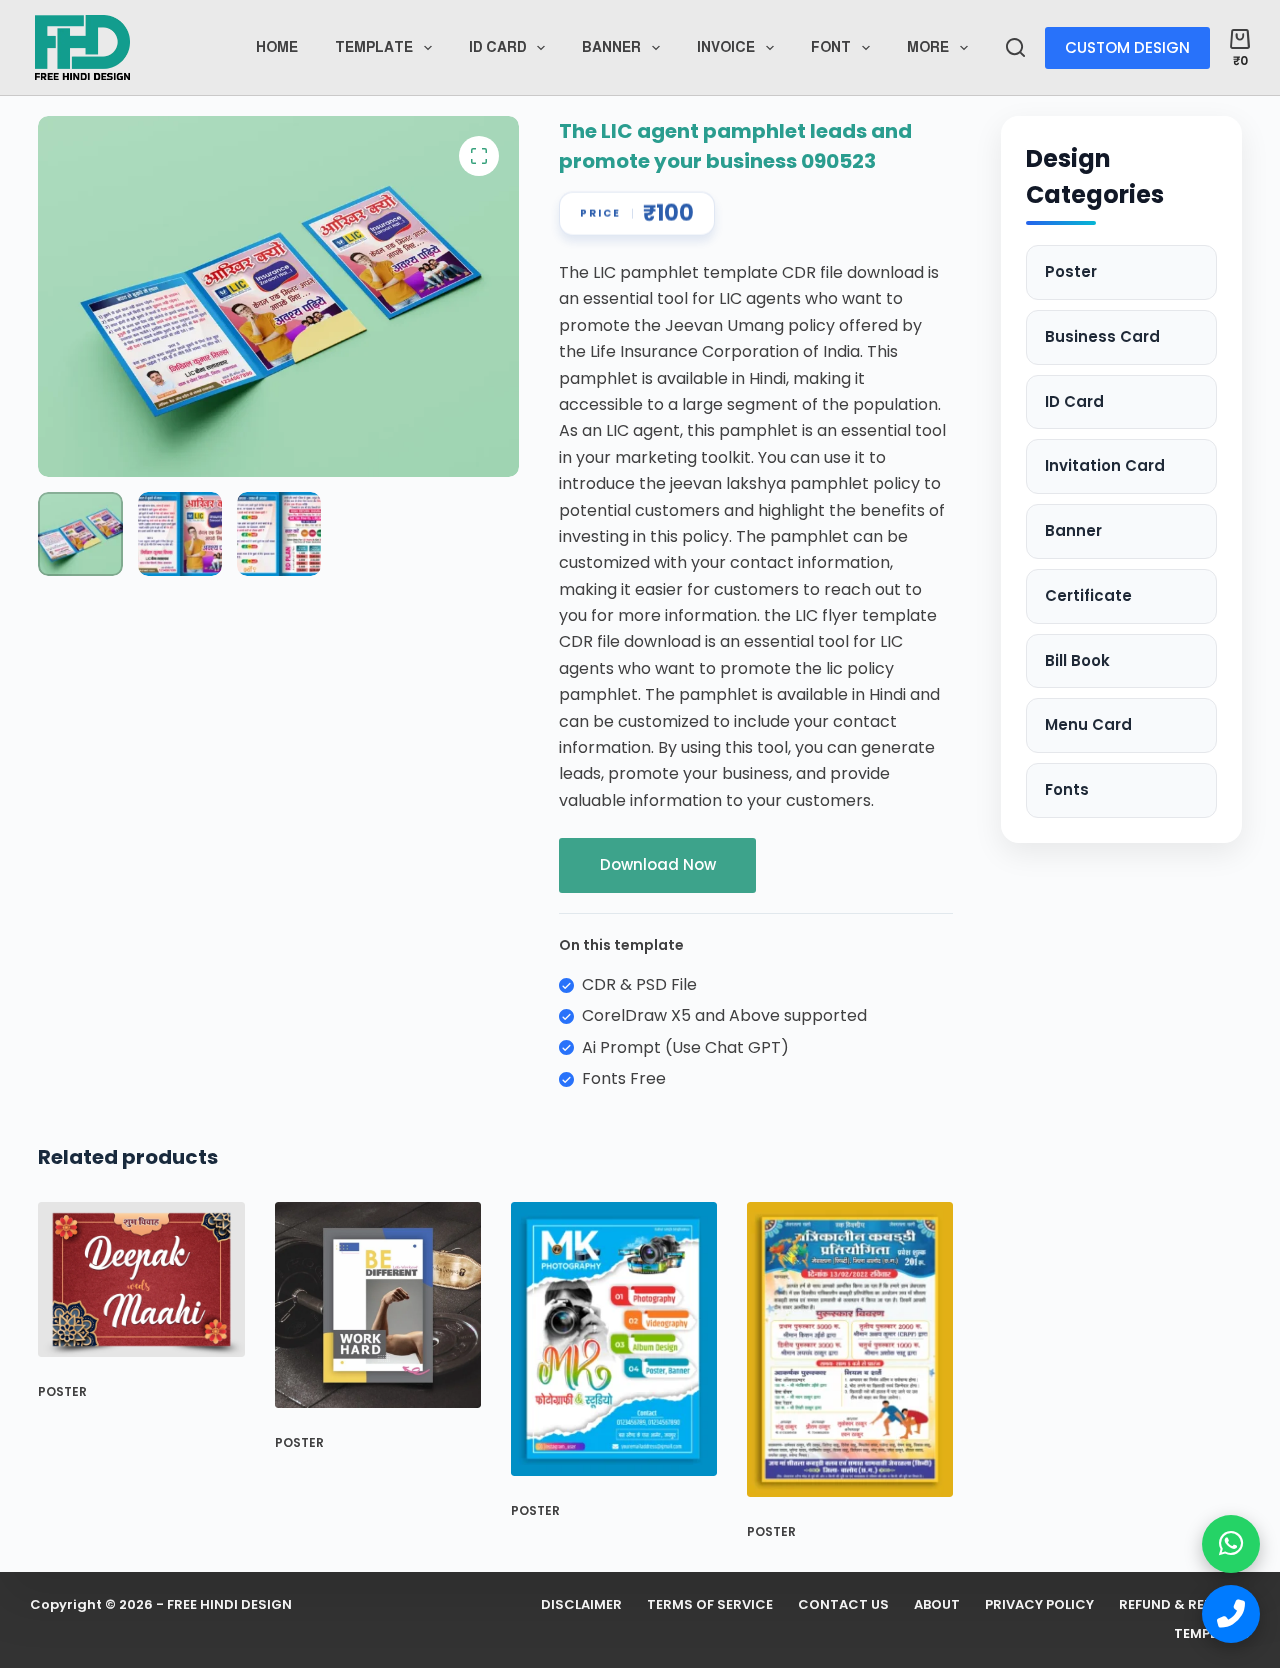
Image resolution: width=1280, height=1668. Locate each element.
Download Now (658, 864)
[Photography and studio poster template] (614, 1339)
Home (277, 47)
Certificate (1088, 595)
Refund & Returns (1184, 1605)
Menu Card (1088, 724)
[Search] (1015, 47)
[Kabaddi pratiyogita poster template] (850, 1349)
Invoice (726, 47)
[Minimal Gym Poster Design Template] (378, 1305)
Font (831, 47)
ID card (498, 47)
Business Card (1102, 336)
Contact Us (843, 1605)
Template (374, 47)
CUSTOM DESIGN (1127, 47)
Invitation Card (1105, 465)
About (937, 1605)
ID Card (1074, 401)
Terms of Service (710, 1605)
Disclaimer (581, 1605)
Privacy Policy (1039, 1605)
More (928, 47)
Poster (62, 1391)
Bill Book (1077, 660)
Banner (611, 47)
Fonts (1067, 789)
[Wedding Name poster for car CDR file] (141, 1279)
